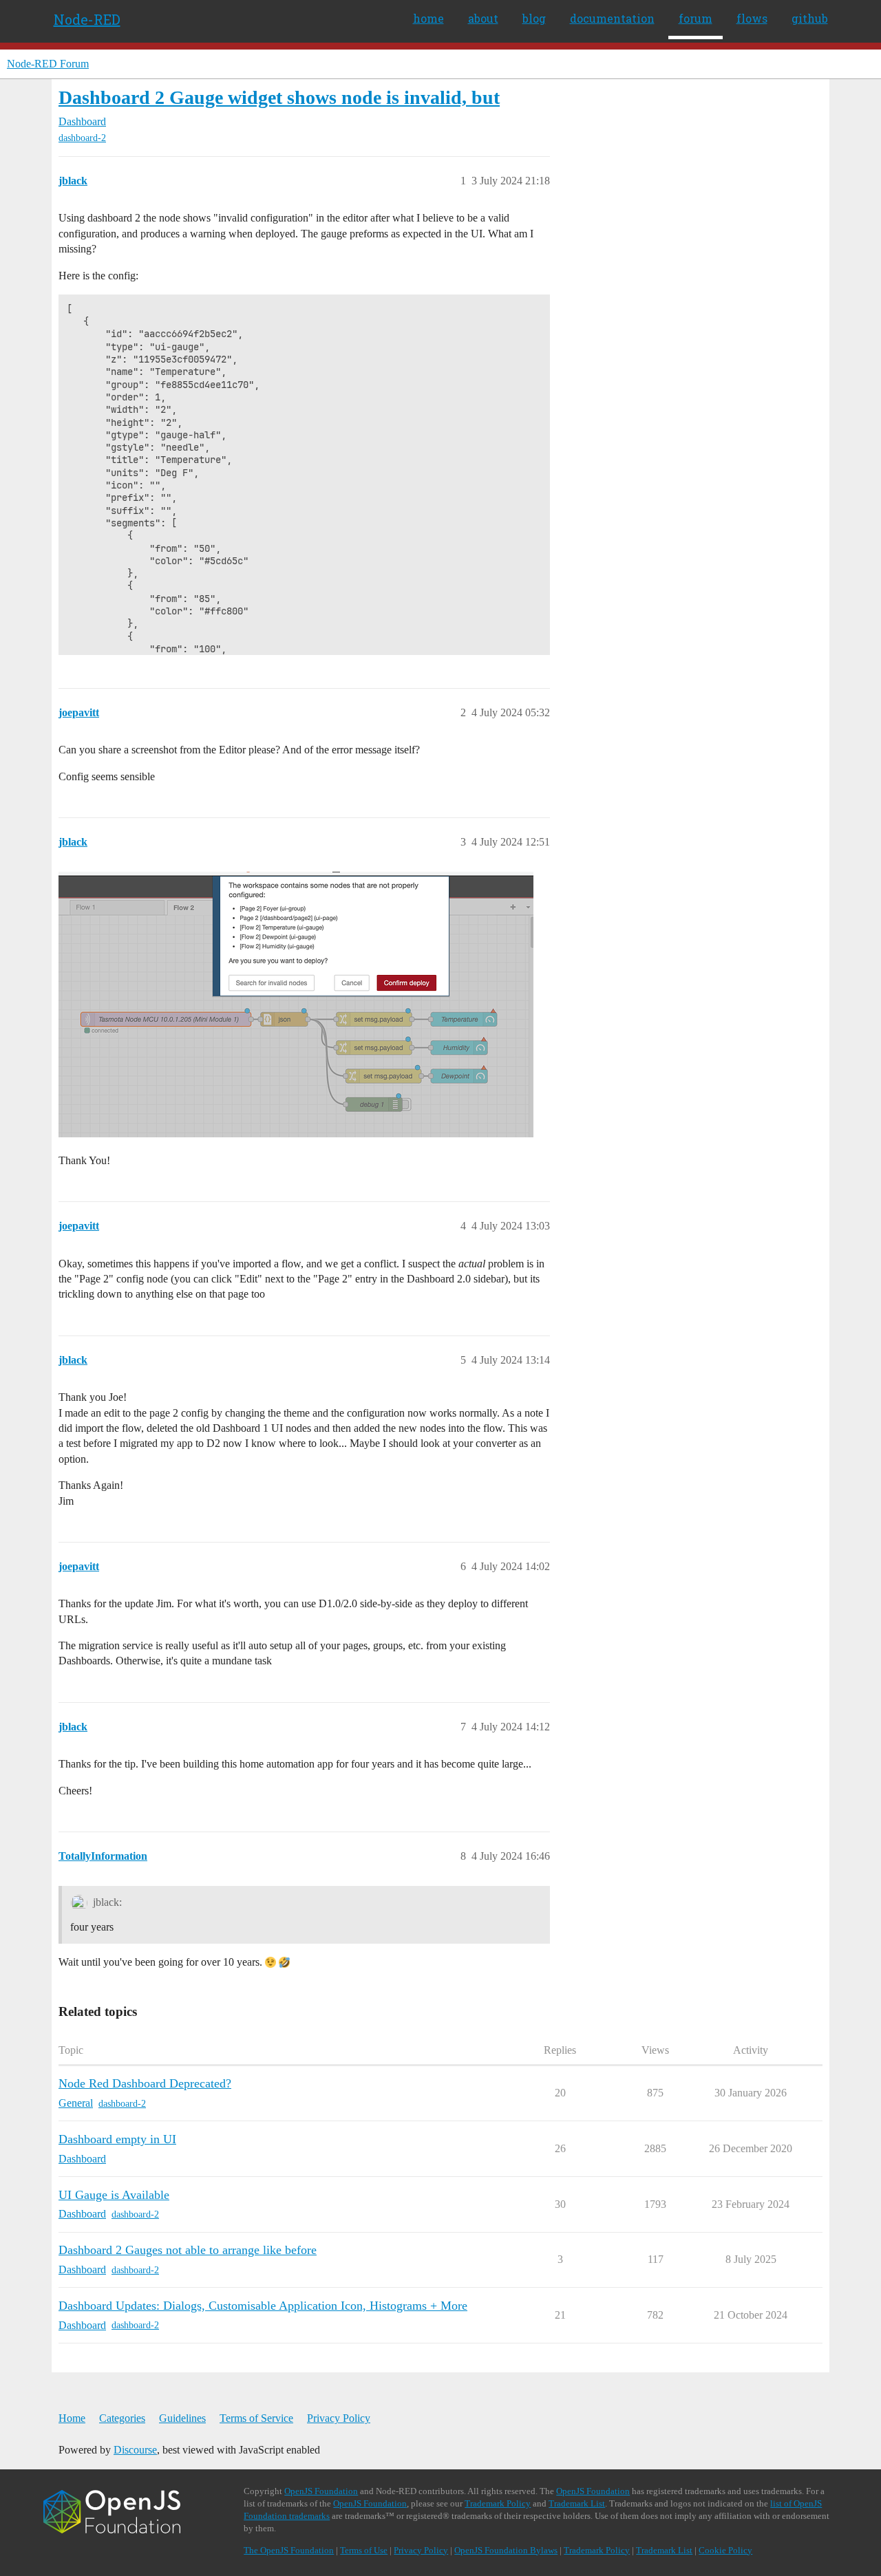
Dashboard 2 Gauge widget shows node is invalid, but (279, 97)
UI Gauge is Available (114, 2195)
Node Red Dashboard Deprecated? (145, 2083)
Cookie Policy (725, 2550)
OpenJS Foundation (321, 2491)
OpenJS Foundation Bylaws (506, 2550)
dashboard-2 (82, 138)
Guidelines (182, 2418)
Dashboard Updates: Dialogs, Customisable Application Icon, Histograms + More (263, 2306)
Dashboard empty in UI (117, 2139)
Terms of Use (364, 2550)
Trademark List (577, 2503)
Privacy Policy (339, 2418)
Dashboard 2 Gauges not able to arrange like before (188, 2250)
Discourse (135, 2450)
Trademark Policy (498, 2503)
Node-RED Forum (48, 64)
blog (534, 18)
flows (752, 18)
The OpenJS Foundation (289, 2550)
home (428, 18)
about (483, 18)
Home (72, 2418)
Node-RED (87, 19)
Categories (122, 2418)
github (810, 18)
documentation (612, 18)
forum (696, 18)
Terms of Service (256, 2418)
